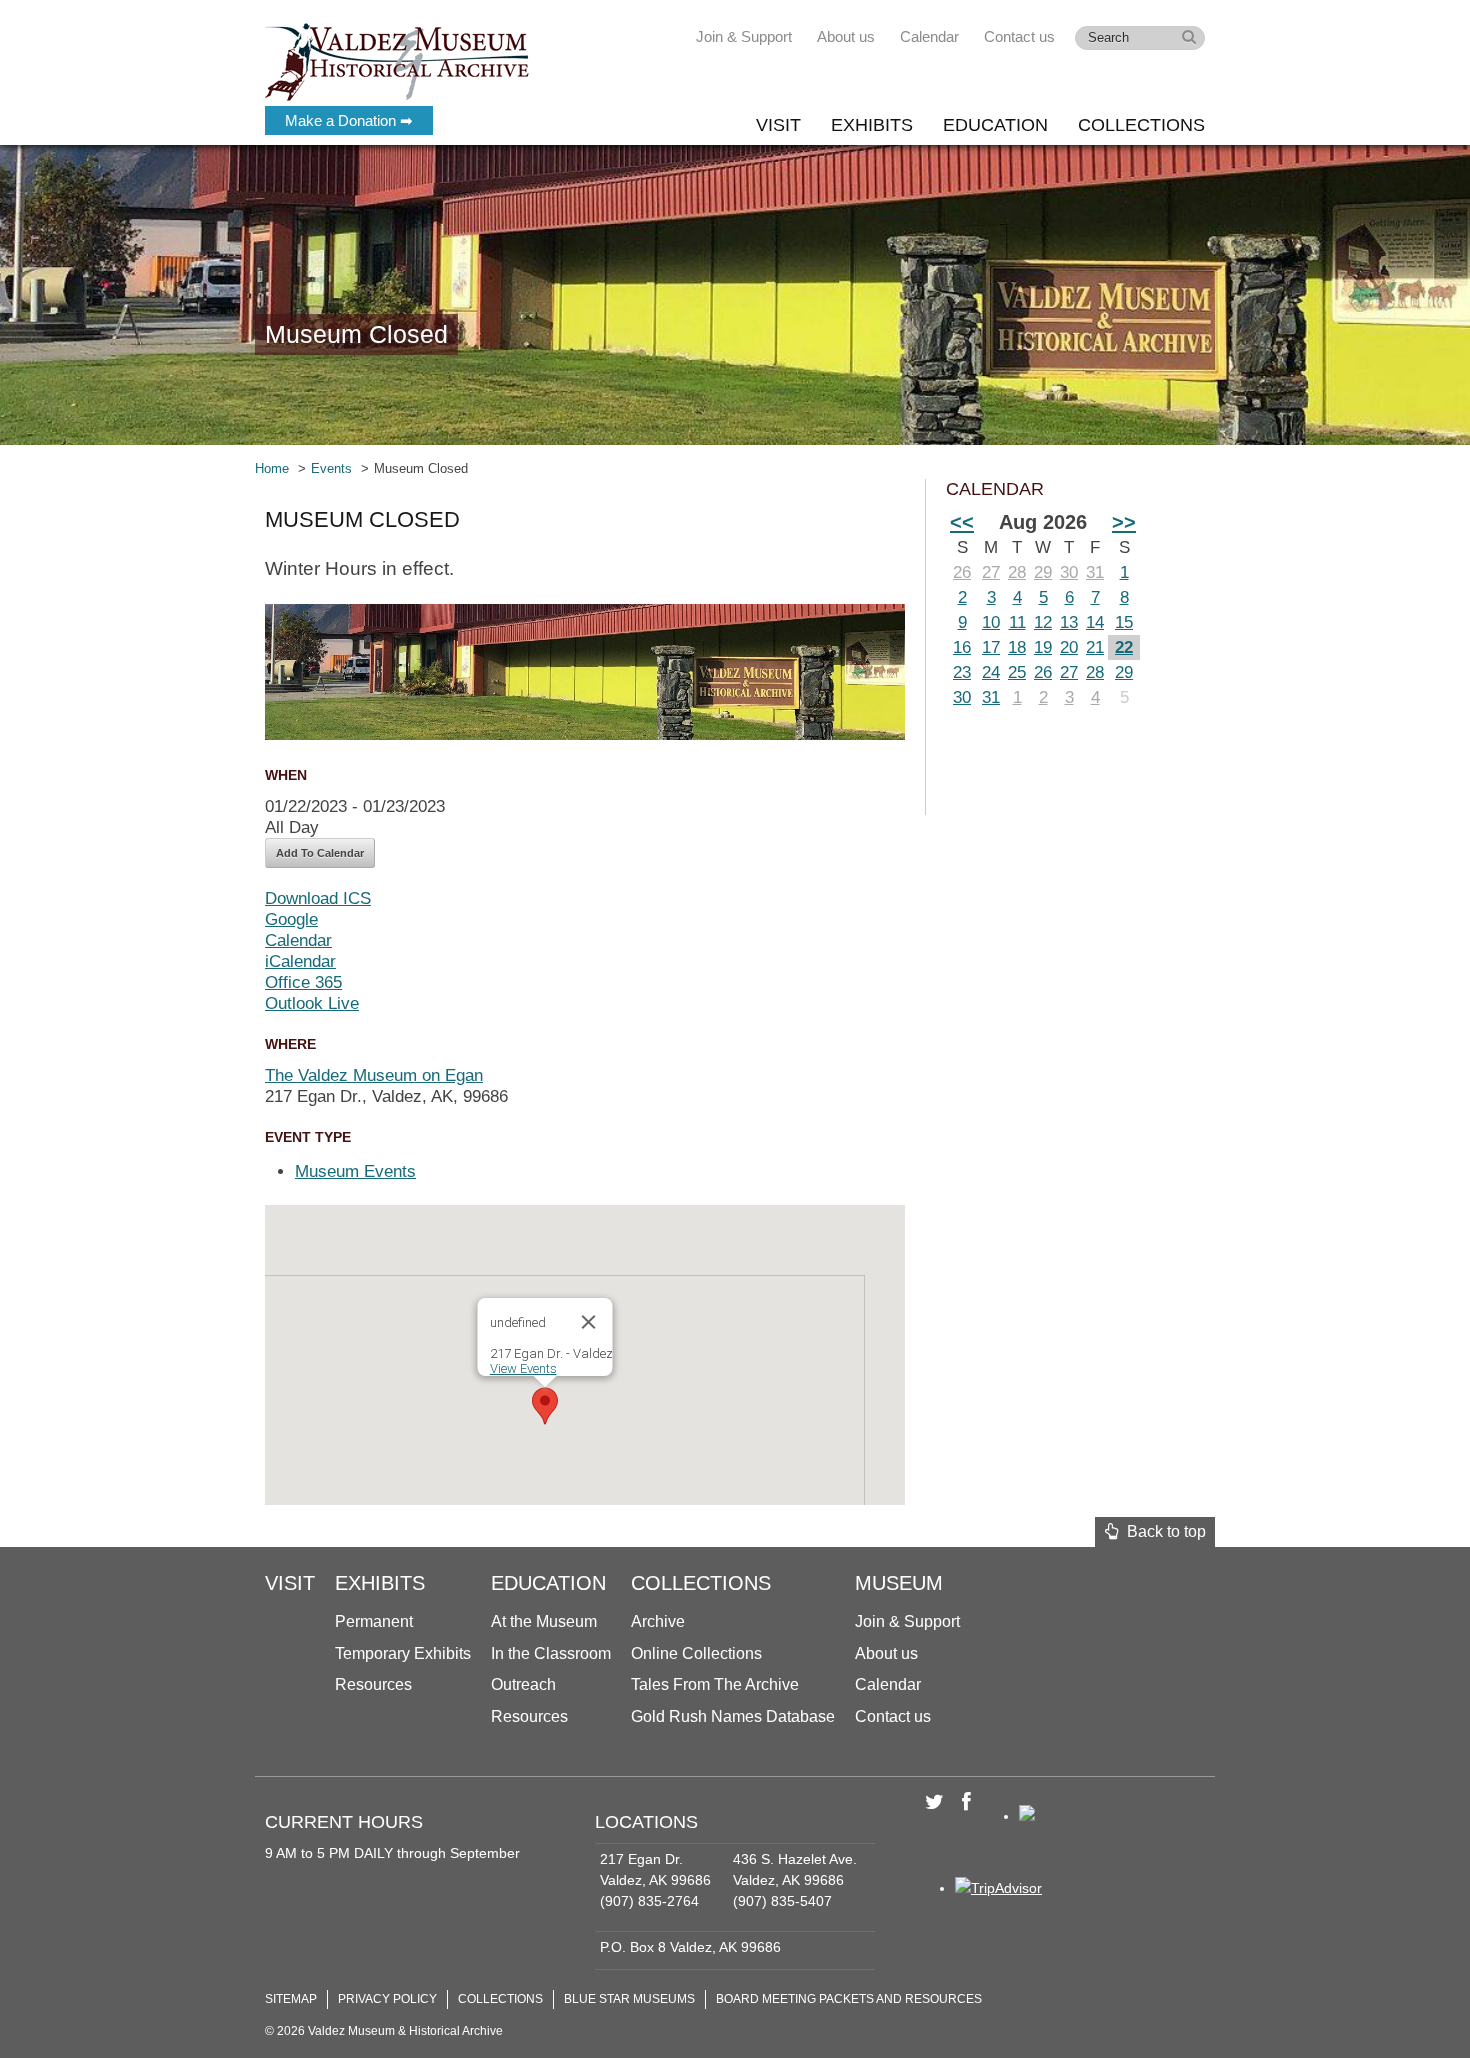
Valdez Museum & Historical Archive (397, 60)
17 (991, 647)
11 (1017, 622)
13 (1069, 622)
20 (1069, 647)
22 (1124, 647)
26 (962, 572)
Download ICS (318, 898)
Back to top (1162, 1531)
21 (1095, 647)
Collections (1141, 125)
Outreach (523, 1684)
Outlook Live (312, 1003)
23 (962, 672)
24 (991, 672)
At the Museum (544, 1621)
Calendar (929, 36)
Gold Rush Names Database (733, 1716)
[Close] (589, 1322)
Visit (778, 125)
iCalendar (300, 961)
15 (1124, 622)
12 (1043, 622)
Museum (899, 1583)
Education (995, 125)
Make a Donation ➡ (349, 120)
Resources (373, 1684)
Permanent (374, 1621)
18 (1017, 647)
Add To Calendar (320, 853)
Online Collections (696, 1653)
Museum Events (355, 1171)
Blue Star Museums (629, 1999)
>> (1124, 522)
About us (846, 36)
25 (1017, 672)
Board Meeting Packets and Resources (849, 1999)
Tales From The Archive (715, 1684)
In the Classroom (551, 1653)
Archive (658, 1621)
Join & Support (744, 36)
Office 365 (303, 982)
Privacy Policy (387, 1999)
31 (1095, 572)
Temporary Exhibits (403, 1653)
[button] (545, 1406)
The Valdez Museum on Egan (374, 1075)
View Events (523, 1368)
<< (962, 522)
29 (1043, 572)
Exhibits (872, 125)
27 (991, 572)
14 (1095, 622)
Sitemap (291, 1999)
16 (962, 647)
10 (991, 622)
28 (1017, 572)
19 (1043, 647)
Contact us (1019, 36)
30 (1069, 572)
